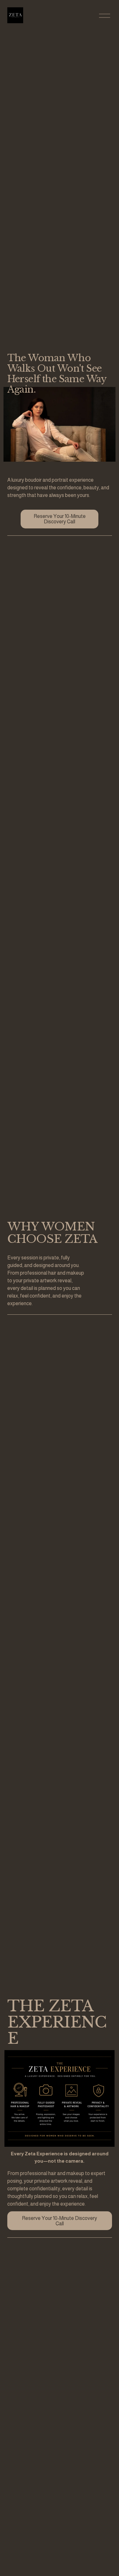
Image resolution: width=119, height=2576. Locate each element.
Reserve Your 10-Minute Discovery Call (60, 519)
